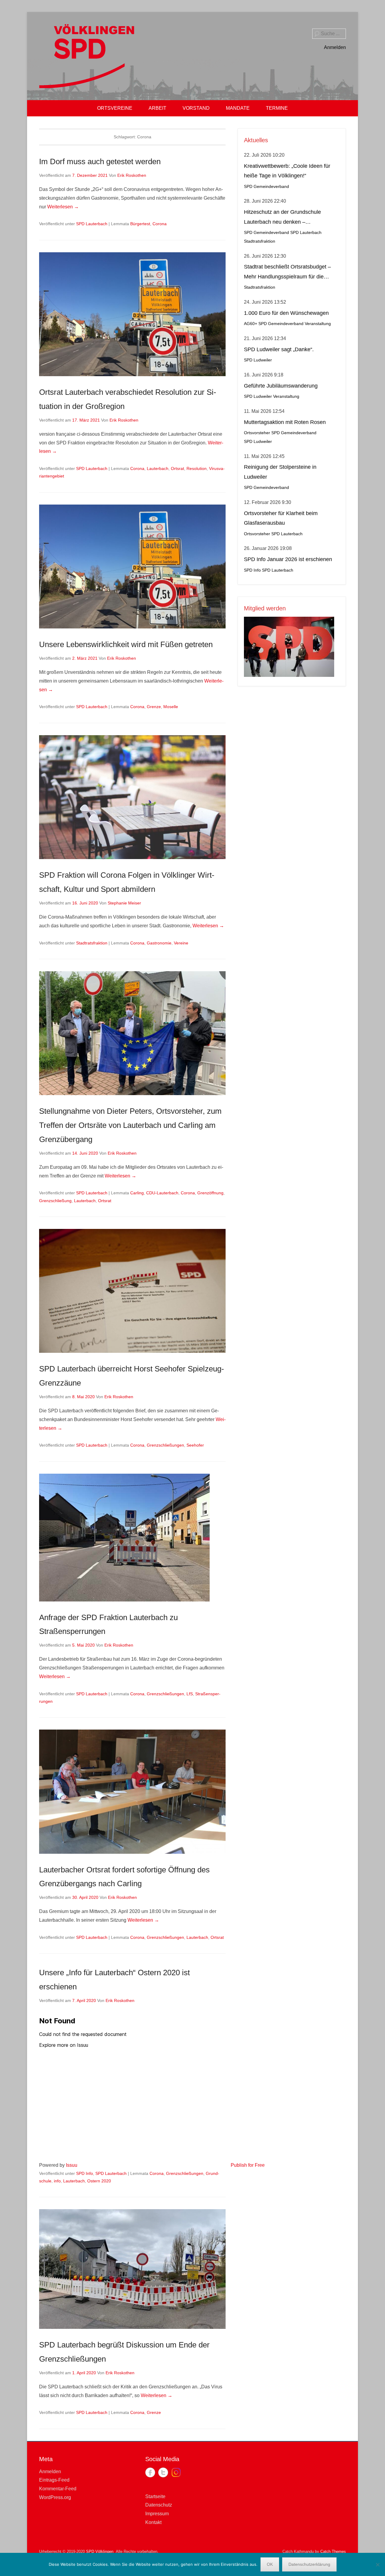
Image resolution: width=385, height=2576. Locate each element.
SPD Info (85, 2173)
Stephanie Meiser (124, 903)
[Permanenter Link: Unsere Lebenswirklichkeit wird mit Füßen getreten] (132, 567)
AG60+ (251, 324)
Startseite (155, 2496)
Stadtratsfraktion (92, 943)
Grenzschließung (55, 1201)
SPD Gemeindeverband (266, 187)
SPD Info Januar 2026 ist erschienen (288, 559)
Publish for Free (248, 2165)
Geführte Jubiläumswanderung (281, 386)
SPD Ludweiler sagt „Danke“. (279, 349)
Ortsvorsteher (257, 433)
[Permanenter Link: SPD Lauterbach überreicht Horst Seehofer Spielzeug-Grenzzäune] (132, 1291)
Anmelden (335, 47)
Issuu (72, 2165)
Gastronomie (159, 943)
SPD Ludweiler (258, 360)
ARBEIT (157, 108)
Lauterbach (158, 468)
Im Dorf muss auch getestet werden (100, 161)
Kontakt (153, 2522)
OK (270, 2564)
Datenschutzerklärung (309, 2564)
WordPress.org (55, 2497)
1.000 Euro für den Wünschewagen (286, 313)
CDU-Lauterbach (162, 1193)
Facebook (150, 2472)
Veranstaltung (318, 324)
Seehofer (195, 1445)
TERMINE (277, 108)
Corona (160, 224)
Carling (137, 1193)
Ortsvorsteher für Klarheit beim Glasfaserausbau (281, 518)
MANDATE (238, 108)
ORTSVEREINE (115, 108)
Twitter (163, 2472)
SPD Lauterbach (92, 224)
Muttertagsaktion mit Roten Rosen (285, 422)
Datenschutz (159, 2505)
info (57, 2181)
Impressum (157, 2514)
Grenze (154, 707)
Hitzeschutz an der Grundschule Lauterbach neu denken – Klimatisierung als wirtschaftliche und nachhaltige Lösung (288, 218)
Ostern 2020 (99, 2181)
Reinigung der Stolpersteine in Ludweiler (280, 472)
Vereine (181, 943)
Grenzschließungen (165, 1445)
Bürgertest (140, 224)
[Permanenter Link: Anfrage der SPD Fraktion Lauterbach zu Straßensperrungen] (132, 1538)
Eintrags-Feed (54, 2480)
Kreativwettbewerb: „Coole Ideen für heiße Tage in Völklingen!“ (287, 171)
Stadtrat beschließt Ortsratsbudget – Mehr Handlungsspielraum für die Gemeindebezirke (287, 273)
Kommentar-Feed (58, 2489)
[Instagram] (176, 2472)
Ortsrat (177, 468)
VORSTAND (196, 108)
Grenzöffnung (210, 1193)
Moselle (171, 707)
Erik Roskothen (132, 175)
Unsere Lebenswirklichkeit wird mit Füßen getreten (126, 644)
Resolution (197, 468)
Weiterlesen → (63, 207)
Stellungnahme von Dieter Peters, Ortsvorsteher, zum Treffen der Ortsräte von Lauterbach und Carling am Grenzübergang (130, 1125)
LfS (190, 1694)
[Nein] (377, 2565)
